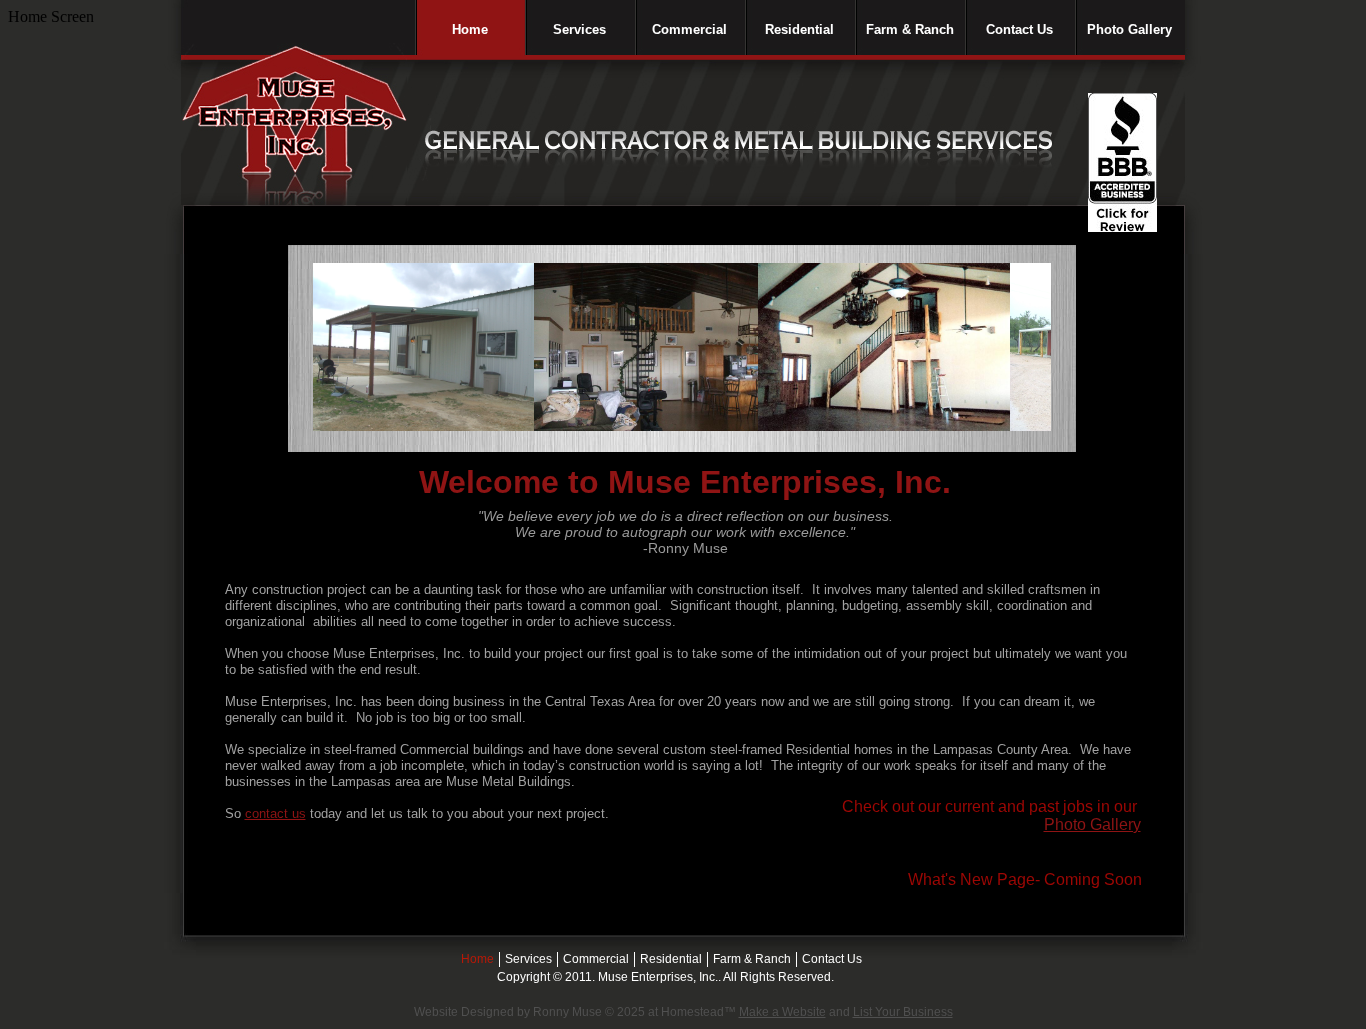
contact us (275, 813)
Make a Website (782, 1012)
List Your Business (903, 1012)
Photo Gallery (1092, 824)
